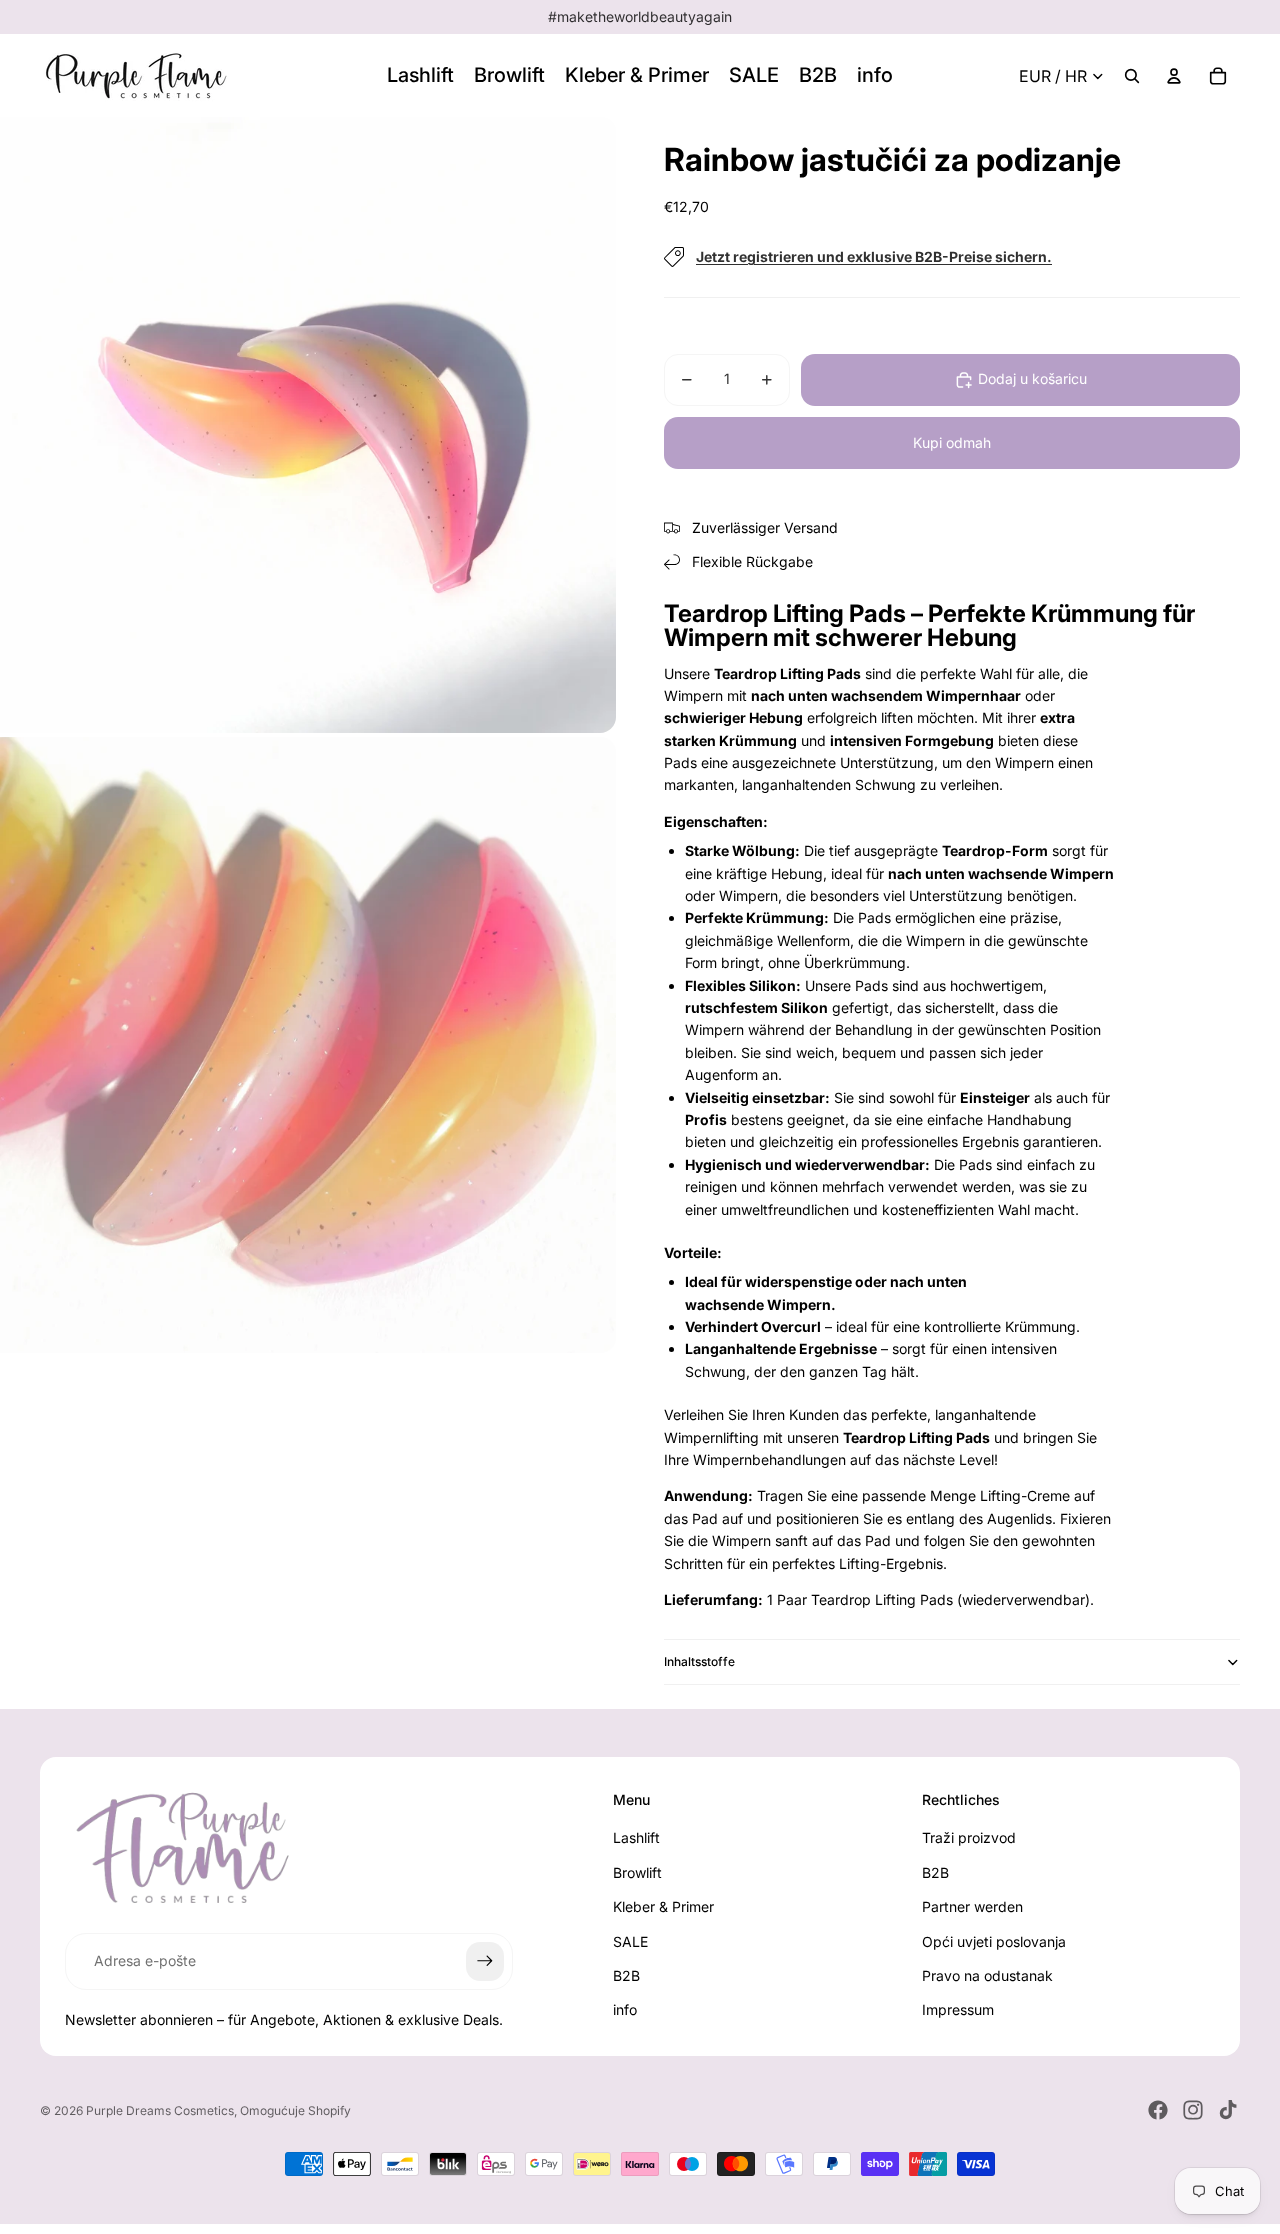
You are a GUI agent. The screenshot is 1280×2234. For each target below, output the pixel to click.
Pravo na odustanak (987, 1975)
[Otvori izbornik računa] (1174, 76)
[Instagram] (1193, 2110)
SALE (630, 1941)
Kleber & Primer (663, 1906)
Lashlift (636, 1837)
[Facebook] (1158, 2110)
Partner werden (972, 1906)
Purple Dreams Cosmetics (160, 2110)
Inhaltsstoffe (699, 1661)
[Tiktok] (1228, 2110)
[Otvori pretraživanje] (1132, 76)
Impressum (958, 2009)
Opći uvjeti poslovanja (994, 1941)
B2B (626, 1975)
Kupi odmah (952, 442)
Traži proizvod (969, 1837)
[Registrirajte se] (485, 1961)
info (625, 2009)
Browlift (637, 1872)
